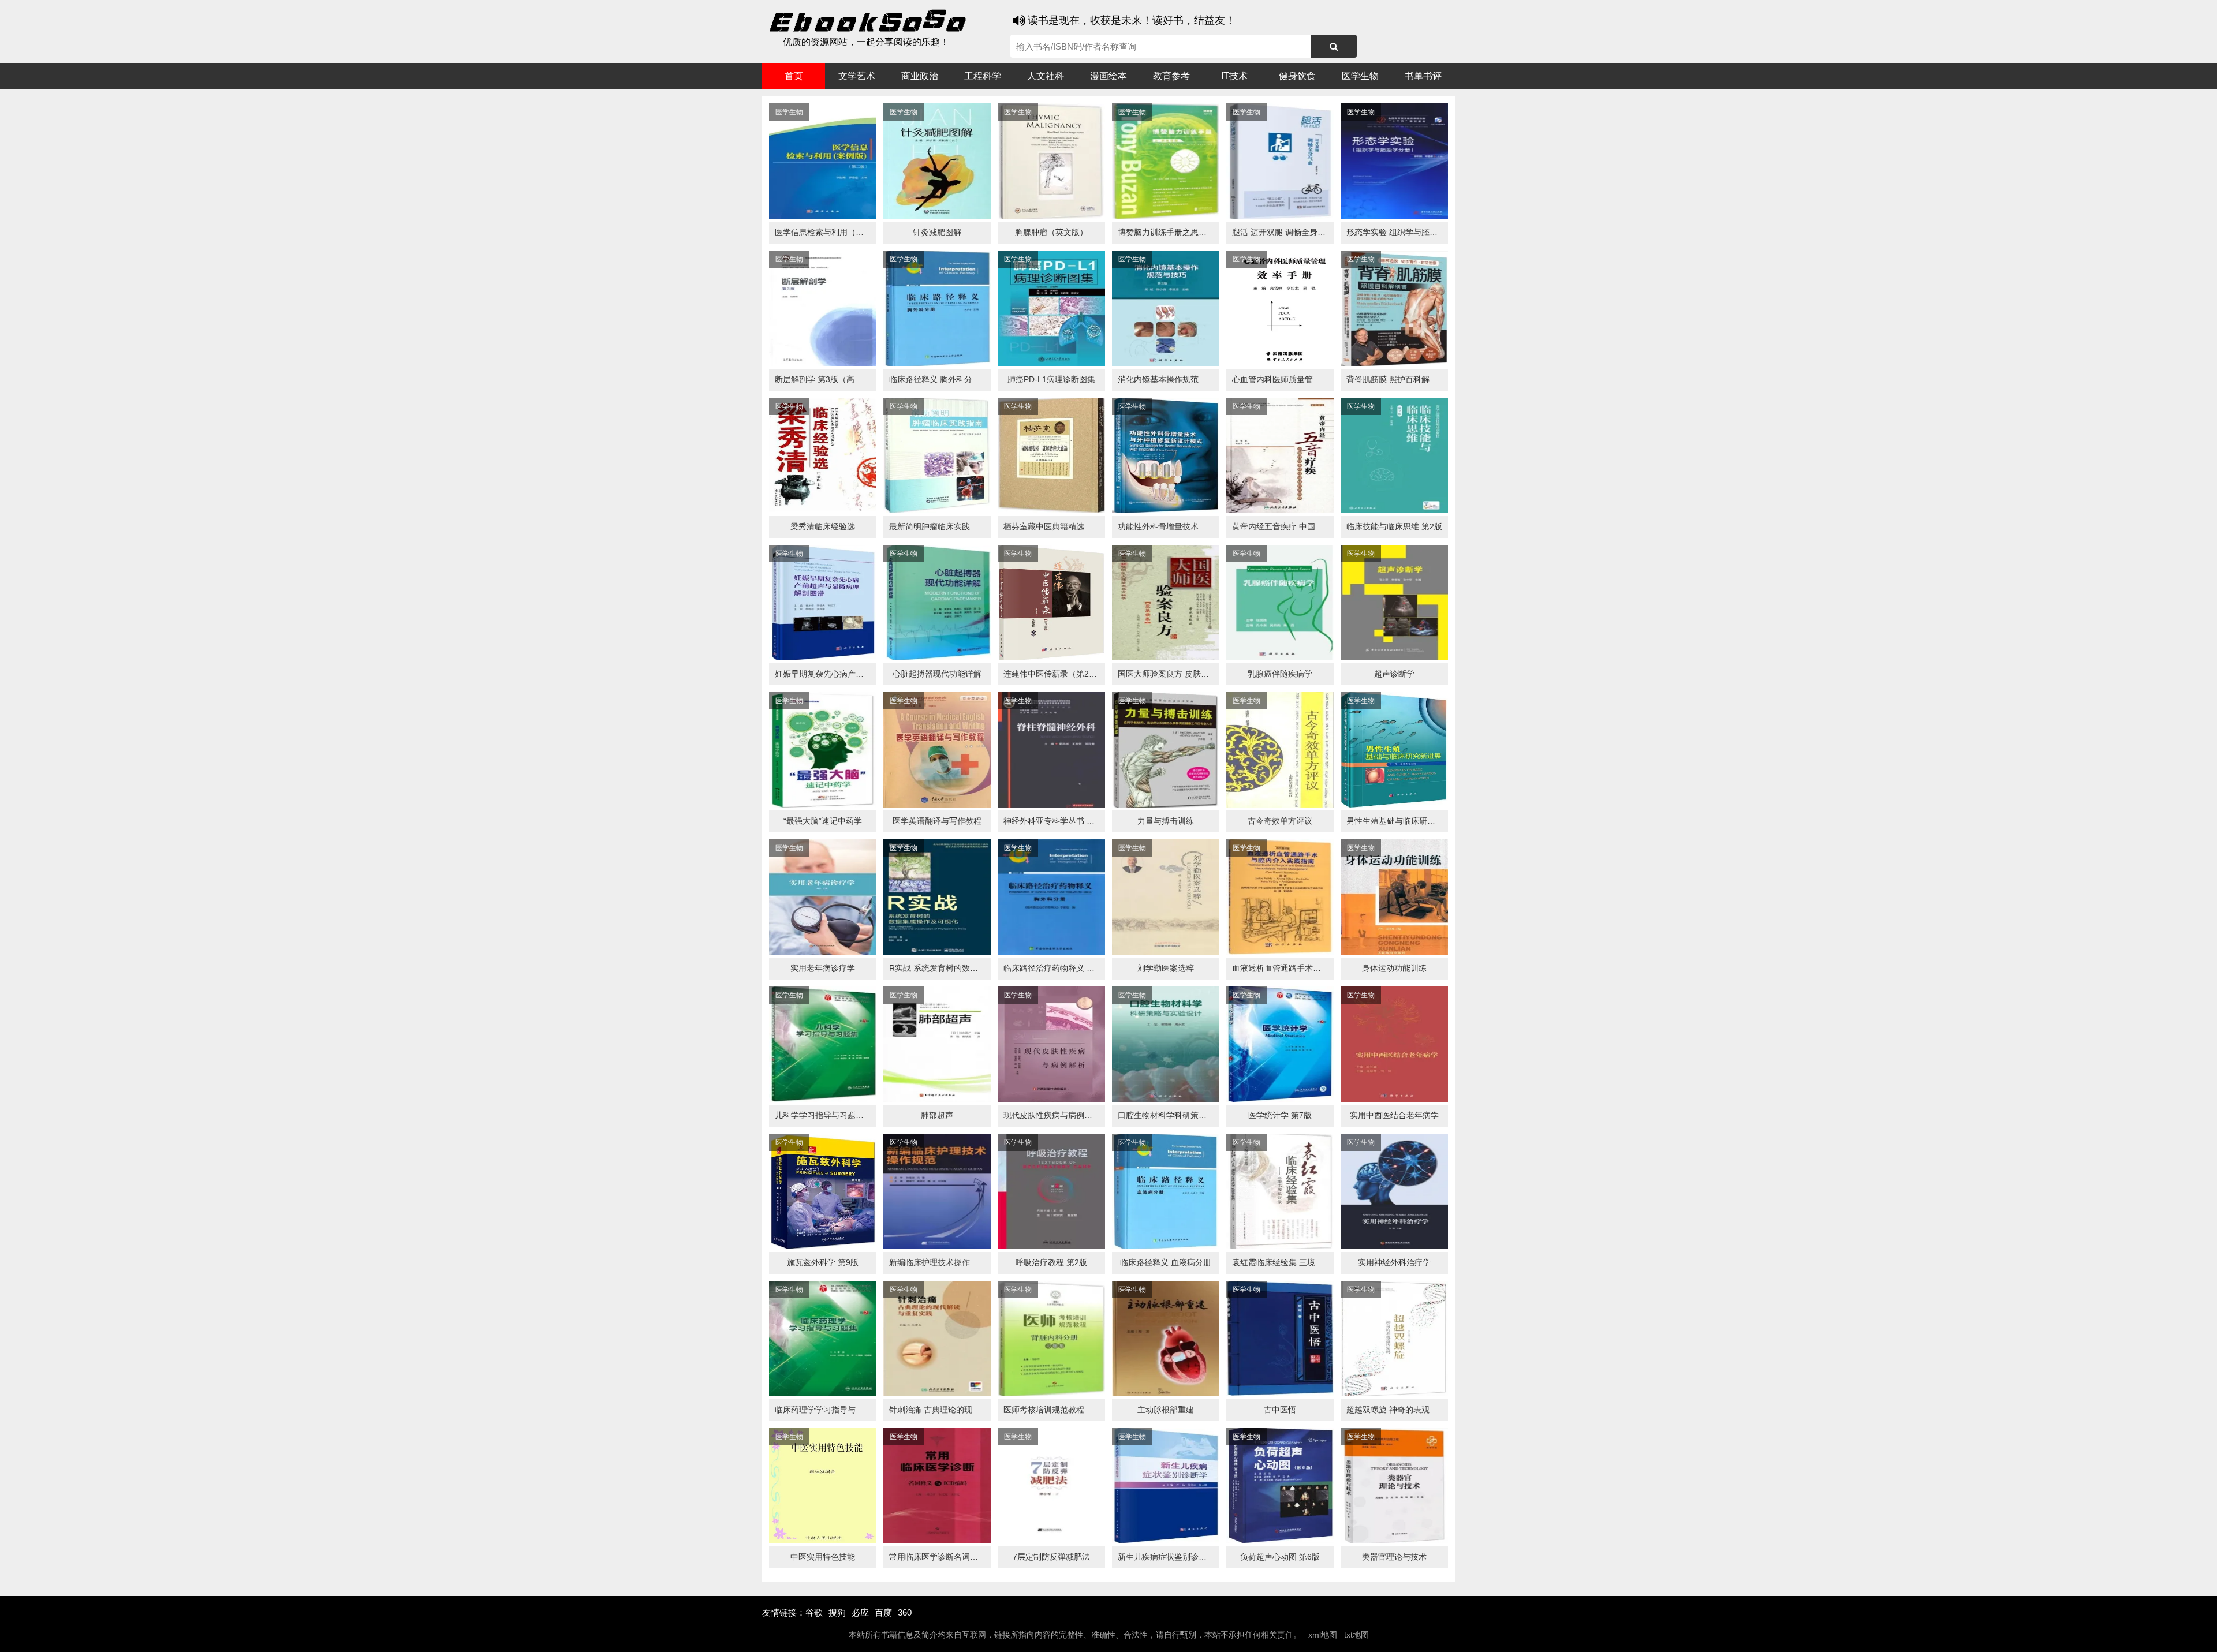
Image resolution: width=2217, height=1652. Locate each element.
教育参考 (1171, 76)
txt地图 (1356, 1635)
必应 (860, 1612)
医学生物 (1360, 76)
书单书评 (1423, 76)
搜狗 (837, 1612)
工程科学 (983, 76)
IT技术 (1234, 76)
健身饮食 (1297, 76)
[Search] (1334, 46)
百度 (883, 1612)
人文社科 (1046, 76)
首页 (794, 76)
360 (905, 1612)
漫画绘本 (1108, 76)
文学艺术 (857, 76)
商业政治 (920, 76)
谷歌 (814, 1612)
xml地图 (1323, 1635)
